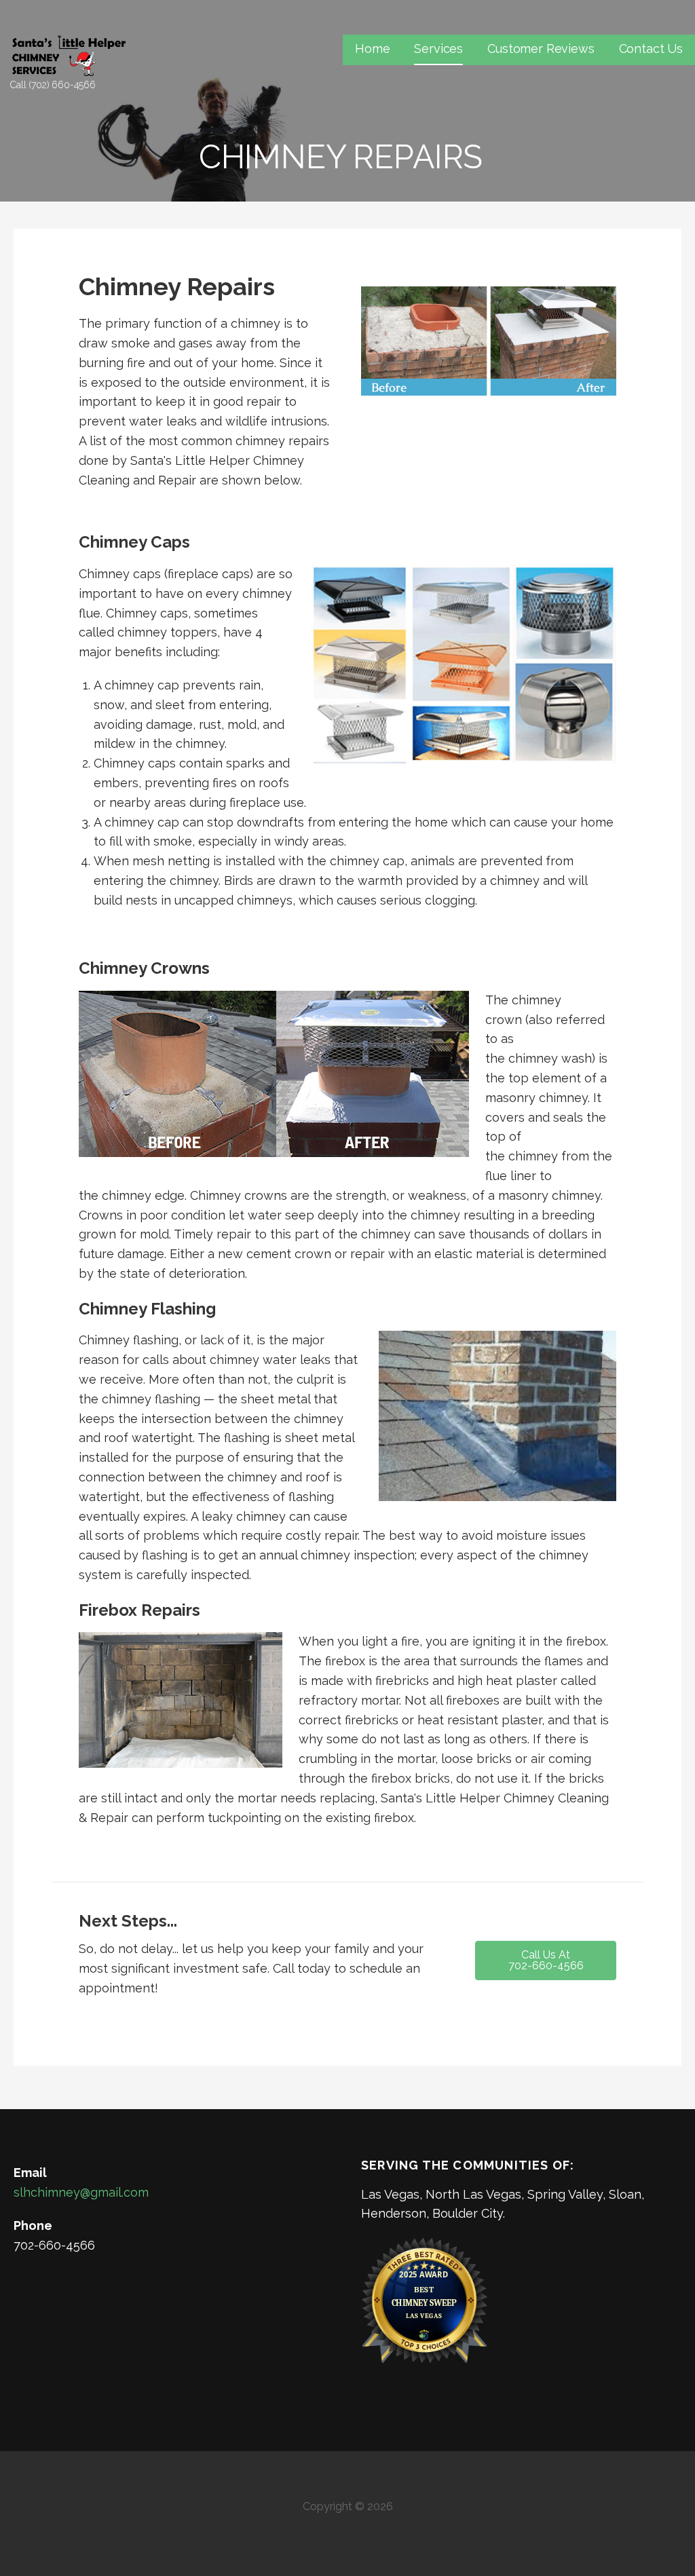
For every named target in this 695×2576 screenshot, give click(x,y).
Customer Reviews (541, 49)
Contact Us (651, 49)
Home (372, 49)
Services (438, 49)
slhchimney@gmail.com (81, 2192)
